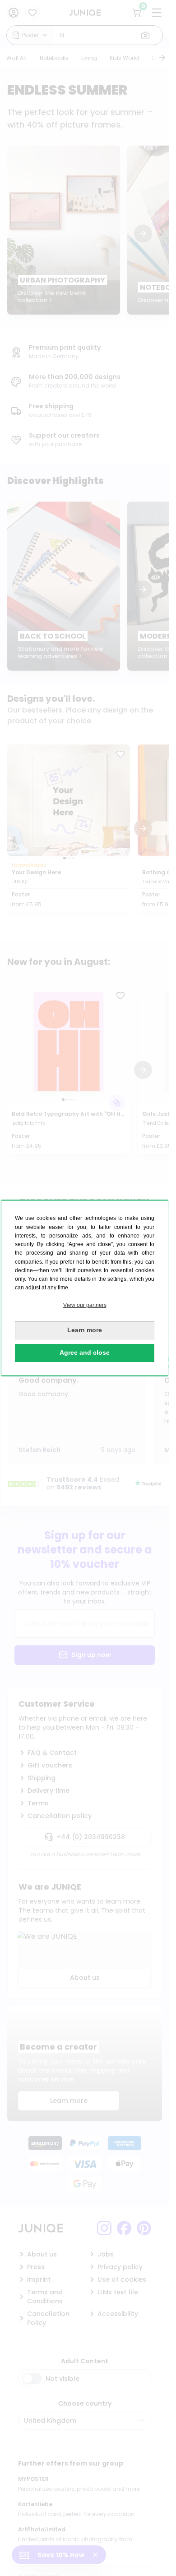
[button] (85, 1305)
